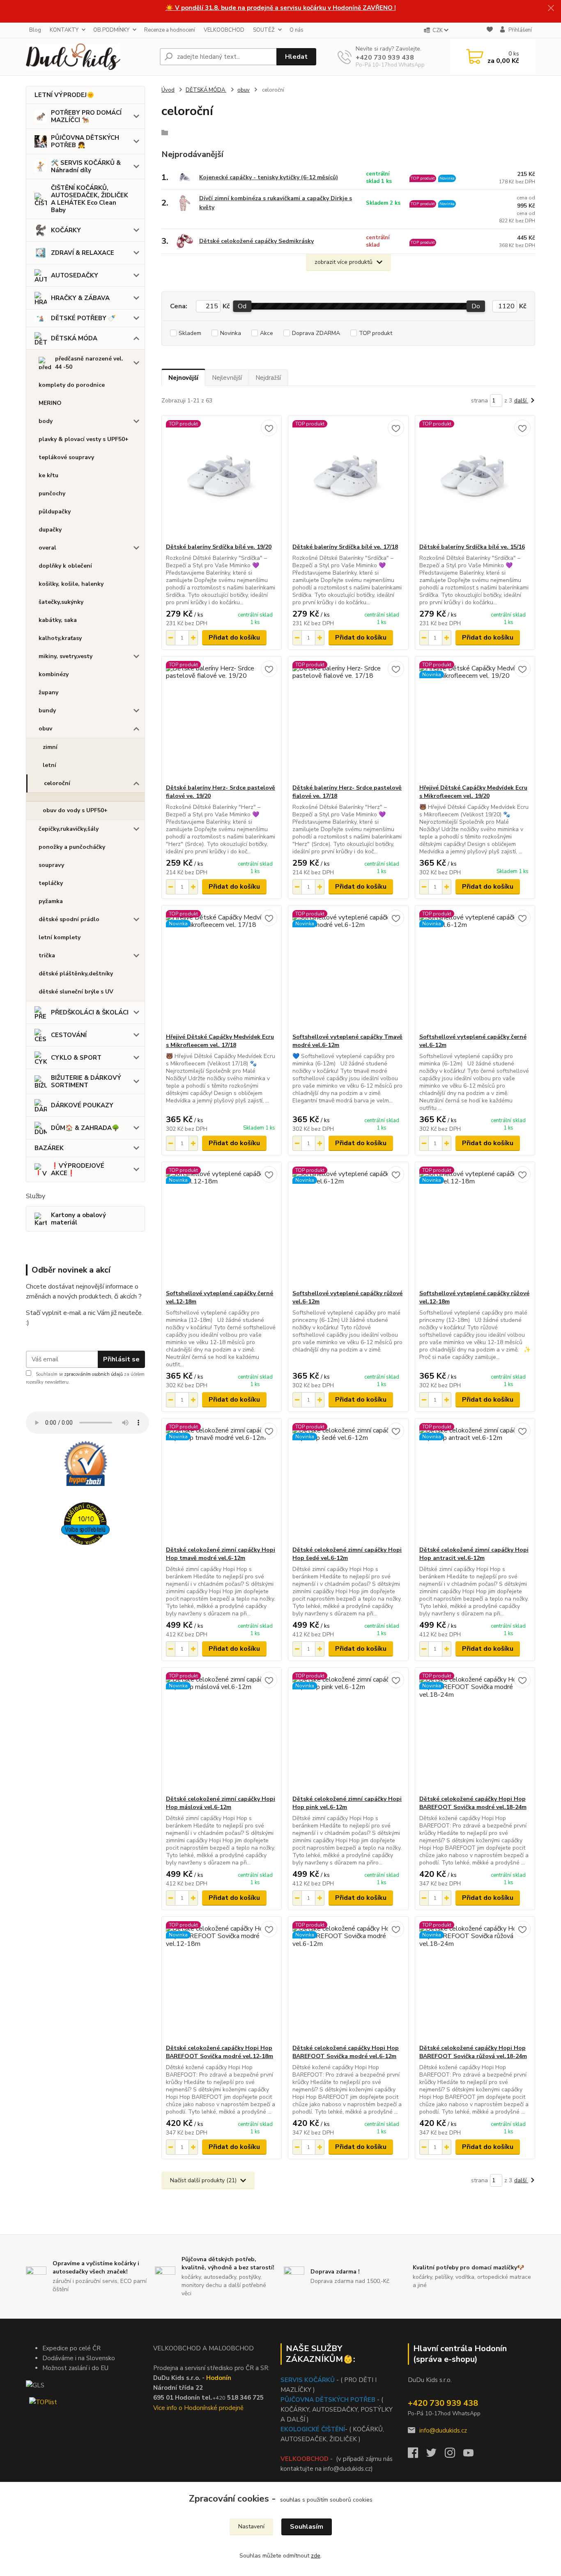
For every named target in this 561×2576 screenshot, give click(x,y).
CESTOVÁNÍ (69, 1035)
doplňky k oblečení (65, 566)
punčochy (52, 493)
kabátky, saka (58, 620)
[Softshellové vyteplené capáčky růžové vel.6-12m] (348, 1226)
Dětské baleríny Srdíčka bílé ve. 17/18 (345, 547)
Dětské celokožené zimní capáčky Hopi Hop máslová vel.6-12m (221, 1803)
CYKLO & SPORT (76, 1058)
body (46, 421)
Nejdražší (268, 378)
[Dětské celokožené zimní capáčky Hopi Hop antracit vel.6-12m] (475, 1482)
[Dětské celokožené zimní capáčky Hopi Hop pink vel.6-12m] (348, 1731)
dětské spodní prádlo (69, 919)
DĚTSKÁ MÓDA (74, 338)
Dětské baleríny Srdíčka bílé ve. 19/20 (219, 547)
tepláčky (51, 883)
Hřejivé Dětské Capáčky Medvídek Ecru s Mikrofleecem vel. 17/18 (220, 1041)
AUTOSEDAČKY (75, 275)
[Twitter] (436, 2455)
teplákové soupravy (66, 457)
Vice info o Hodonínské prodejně (198, 2408)
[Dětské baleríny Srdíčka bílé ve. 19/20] (222, 479)
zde (316, 2556)
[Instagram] (454, 2455)
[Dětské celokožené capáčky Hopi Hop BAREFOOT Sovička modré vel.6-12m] (348, 1980)
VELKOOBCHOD (224, 30)
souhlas (290, 2500)
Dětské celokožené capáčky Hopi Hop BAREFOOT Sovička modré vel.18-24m (473, 1803)
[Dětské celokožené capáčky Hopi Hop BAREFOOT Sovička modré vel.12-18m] (222, 1980)
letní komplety (60, 937)
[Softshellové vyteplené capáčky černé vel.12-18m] (222, 1226)
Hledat (296, 57)
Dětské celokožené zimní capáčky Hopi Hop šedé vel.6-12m (347, 1554)
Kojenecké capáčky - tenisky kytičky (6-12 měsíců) (269, 177)
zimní (50, 747)
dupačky (50, 530)
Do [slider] (476, 306)
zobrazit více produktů (344, 262)
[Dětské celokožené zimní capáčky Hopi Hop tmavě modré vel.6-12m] (222, 1482)
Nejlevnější (227, 378)
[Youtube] (472, 2455)
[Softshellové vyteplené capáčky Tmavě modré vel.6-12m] (348, 969)
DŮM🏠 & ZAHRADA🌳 (85, 1128)
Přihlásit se (121, 1359)
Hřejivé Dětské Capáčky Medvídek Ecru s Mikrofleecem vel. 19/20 (473, 792)
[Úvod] (90, 57)
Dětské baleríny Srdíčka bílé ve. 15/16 (472, 547)
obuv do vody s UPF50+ (75, 810)
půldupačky (55, 512)
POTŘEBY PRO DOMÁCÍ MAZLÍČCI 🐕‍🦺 (86, 116)
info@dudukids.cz (443, 2430)
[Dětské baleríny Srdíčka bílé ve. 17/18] (348, 479)
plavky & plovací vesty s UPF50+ (84, 439)
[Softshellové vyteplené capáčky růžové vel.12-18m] (475, 1226)
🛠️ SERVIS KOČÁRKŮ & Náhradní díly (86, 166)
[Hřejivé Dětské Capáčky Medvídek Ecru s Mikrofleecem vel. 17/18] (222, 969)
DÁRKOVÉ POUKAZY (82, 1105)
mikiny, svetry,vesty (66, 656)
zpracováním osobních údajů (93, 1374)
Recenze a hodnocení (170, 30)
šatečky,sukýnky (61, 602)
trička (47, 955)
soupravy (51, 865)
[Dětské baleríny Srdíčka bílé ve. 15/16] (475, 479)
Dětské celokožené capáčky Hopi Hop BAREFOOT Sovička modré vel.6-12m (346, 2052)
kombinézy (54, 674)
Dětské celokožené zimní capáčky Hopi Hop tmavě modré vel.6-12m (221, 1554)
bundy (47, 710)
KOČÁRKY (66, 230)
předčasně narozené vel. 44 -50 (89, 363)
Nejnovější (183, 378)
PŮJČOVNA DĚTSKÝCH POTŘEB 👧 (85, 141)
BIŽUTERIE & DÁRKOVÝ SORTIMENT (86, 1081)
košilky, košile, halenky (71, 584)
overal (47, 548)
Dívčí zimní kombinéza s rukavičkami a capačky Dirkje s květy (276, 203)
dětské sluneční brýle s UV (76, 992)
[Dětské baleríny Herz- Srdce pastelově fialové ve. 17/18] (348, 720)
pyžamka (51, 901)
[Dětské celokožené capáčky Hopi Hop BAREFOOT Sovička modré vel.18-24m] (475, 1731)
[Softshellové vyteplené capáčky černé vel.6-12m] (475, 969)
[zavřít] (551, 8)
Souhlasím (307, 2527)
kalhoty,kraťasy (60, 638)
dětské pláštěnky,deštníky (76, 974)
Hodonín (219, 2378)
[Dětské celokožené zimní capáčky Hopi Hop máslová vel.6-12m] (222, 1731)
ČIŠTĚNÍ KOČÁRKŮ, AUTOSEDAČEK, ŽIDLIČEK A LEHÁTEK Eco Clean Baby (90, 199)
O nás (297, 30)
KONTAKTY (64, 30)
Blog (35, 30)
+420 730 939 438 (385, 58)
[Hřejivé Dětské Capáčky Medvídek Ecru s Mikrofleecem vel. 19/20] (475, 720)
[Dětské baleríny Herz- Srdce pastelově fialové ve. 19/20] (222, 720)
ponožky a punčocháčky (72, 847)
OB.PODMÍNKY (111, 30)
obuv (45, 729)
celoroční (57, 783)
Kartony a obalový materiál (78, 1219)
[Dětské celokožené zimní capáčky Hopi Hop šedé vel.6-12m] (348, 1482)
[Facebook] (417, 2455)
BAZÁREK (49, 1148)
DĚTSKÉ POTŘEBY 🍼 (83, 318)
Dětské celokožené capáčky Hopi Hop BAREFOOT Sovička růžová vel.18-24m (473, 2052)
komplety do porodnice (72, 385)
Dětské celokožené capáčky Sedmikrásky (256, 241)
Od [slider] (242, 306)
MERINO (50, 403)
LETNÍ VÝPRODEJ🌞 (64, 95)
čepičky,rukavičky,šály (69, 829)
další (521, 401)
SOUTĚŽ (264, 30)
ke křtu (48, 475)
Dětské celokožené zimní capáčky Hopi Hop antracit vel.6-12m (474, 1554)
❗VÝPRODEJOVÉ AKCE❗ (78, 1169)
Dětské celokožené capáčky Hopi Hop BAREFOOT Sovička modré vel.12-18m (220, 2052)
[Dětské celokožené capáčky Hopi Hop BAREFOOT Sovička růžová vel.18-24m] (475, 1980)
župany (48, 692)
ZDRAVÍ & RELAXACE (83, 253)
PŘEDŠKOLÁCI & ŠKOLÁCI (90, 1012)
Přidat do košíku (234, 638)
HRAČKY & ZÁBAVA (80, 298)
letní (49, 765)
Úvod (168, 90)
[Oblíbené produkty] (490, 31)
